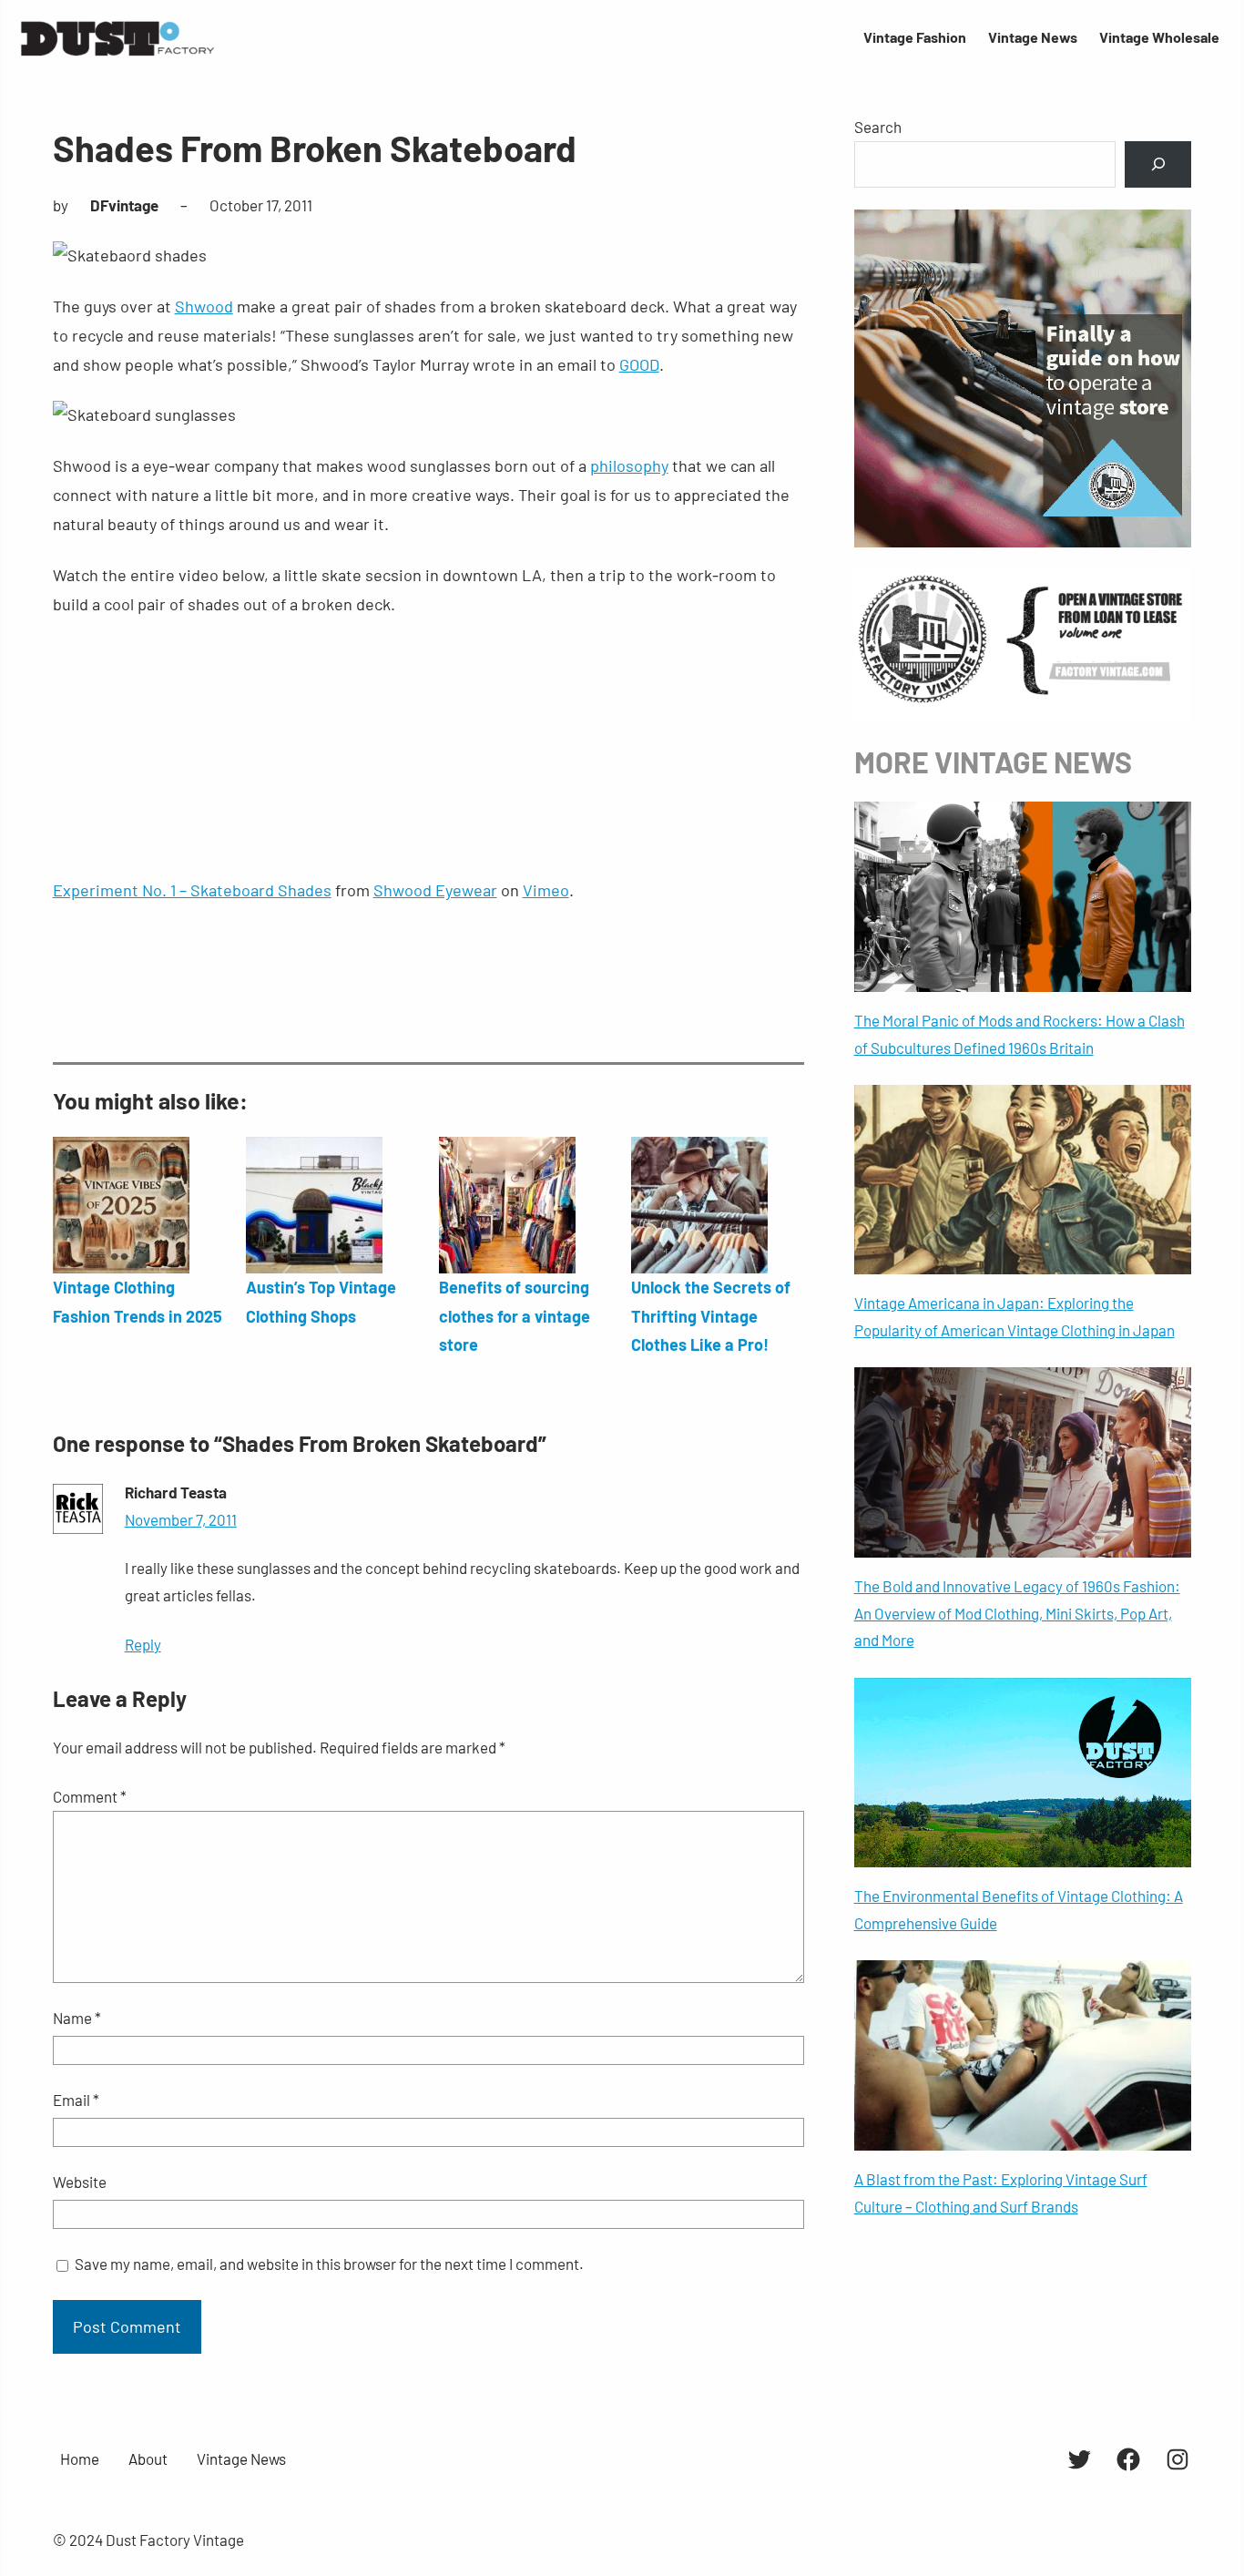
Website (80, 2182)
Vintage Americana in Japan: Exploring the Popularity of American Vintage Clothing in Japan (1015, 1316)
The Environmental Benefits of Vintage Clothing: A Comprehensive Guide (1019, 1909)
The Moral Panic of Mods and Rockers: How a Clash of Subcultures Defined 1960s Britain (1020, 1034)
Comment (90, 1796)
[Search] (1158, 164)
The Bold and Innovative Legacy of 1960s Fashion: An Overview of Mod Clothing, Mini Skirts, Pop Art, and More (1017, 1613)
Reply (143, 1644)
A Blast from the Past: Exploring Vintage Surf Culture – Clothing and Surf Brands (1001, 2193)
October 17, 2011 (261, 205)
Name (77, 2018)
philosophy (629, 465)
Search (878, 127)
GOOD (639, 364)
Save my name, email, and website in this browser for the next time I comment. (329, 2264)
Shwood (204, 306)
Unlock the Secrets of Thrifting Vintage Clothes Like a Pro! (711, 1316)
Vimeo (546, 890)
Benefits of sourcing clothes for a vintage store (515, 1316)
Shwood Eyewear (435, 890)
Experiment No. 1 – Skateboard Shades (192, 890)
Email (76, 2100)
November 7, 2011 (181, 1519)
